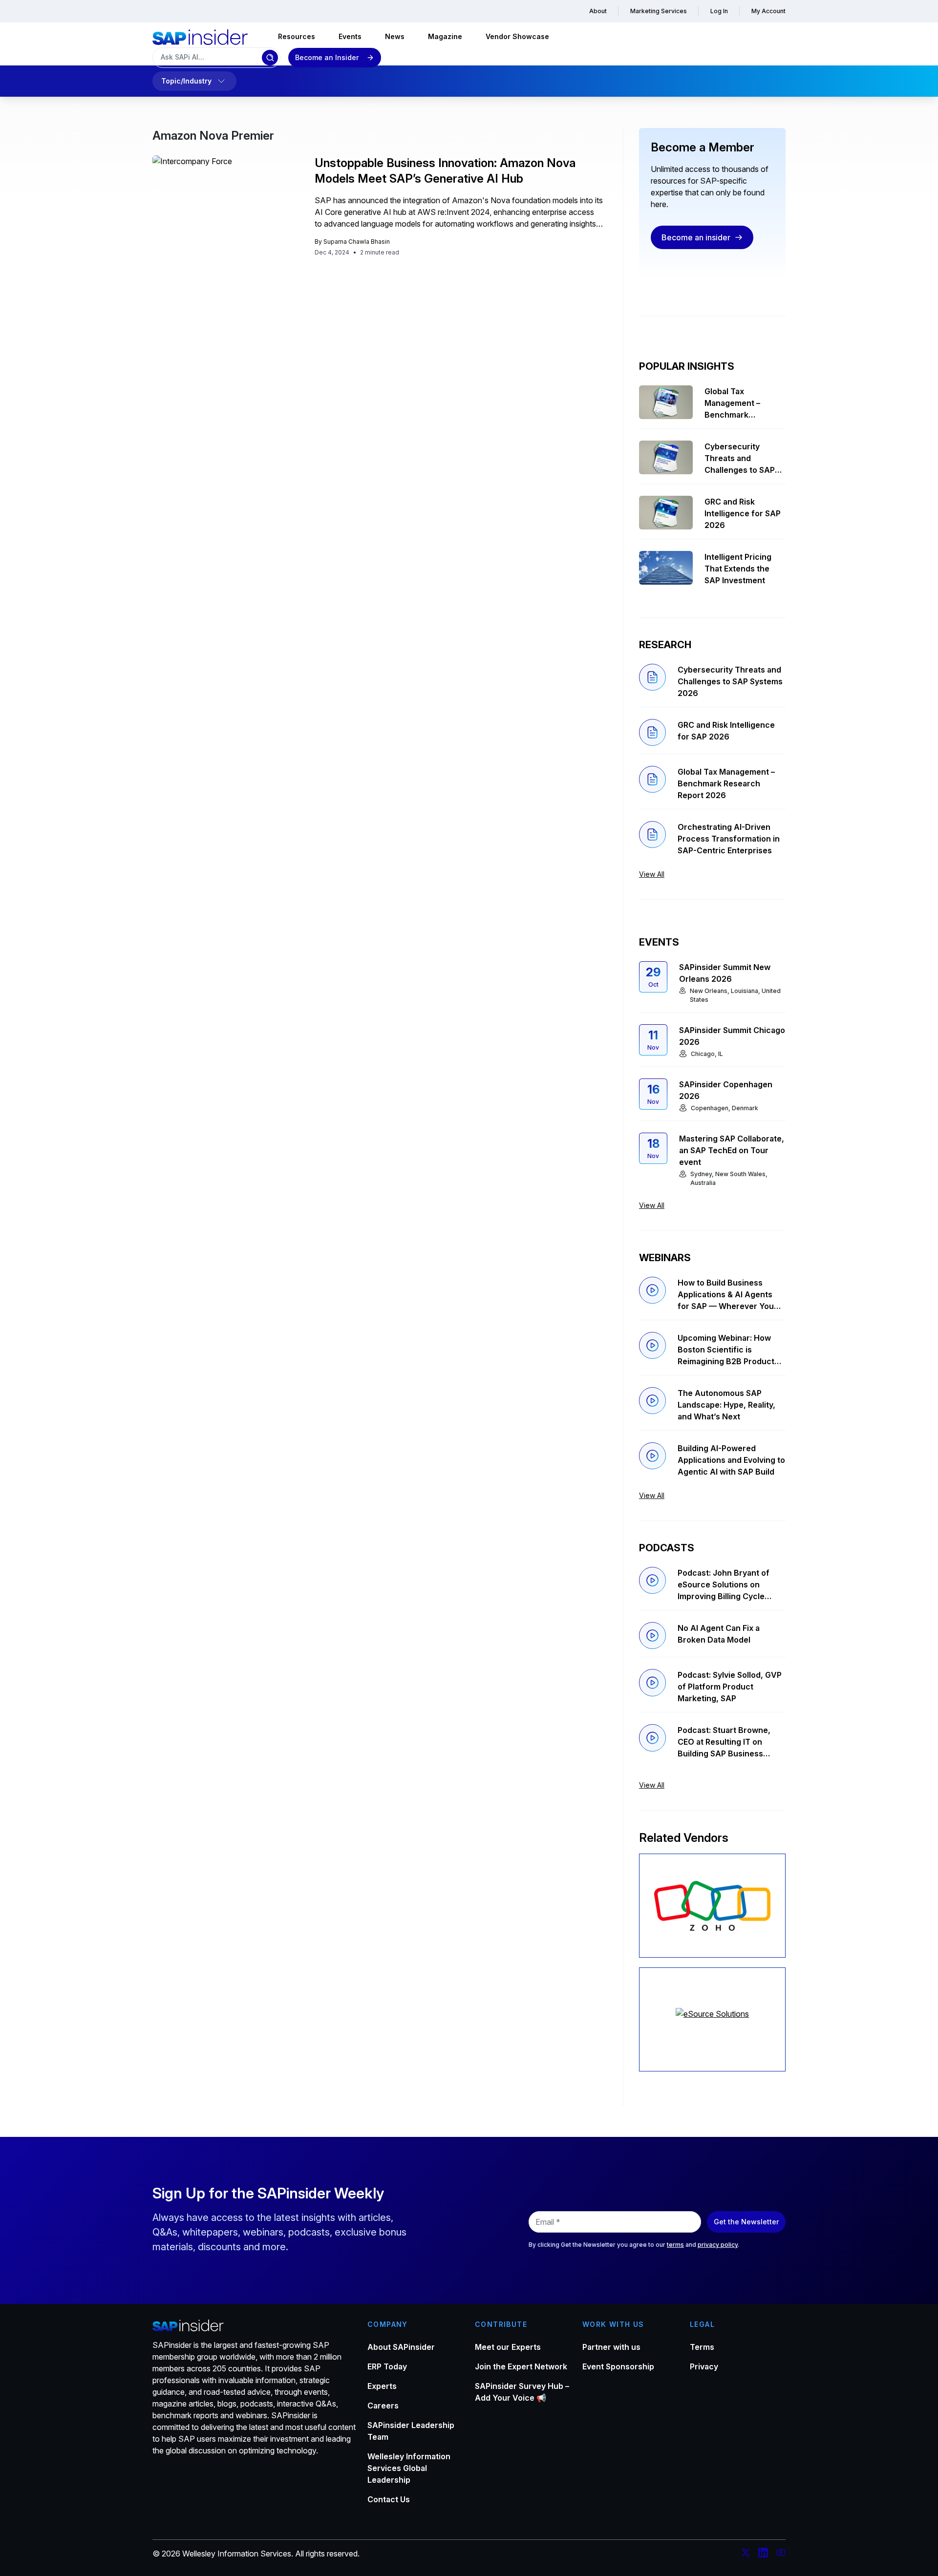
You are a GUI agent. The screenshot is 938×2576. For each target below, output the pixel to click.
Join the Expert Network (521, 2366)
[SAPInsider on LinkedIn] (763, 2554)
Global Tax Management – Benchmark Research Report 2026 (737, 403)
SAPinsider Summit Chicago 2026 (732, 1036)
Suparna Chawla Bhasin (357, 242)
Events (350, 36)
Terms (702, 2347)
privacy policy (718, 2245)
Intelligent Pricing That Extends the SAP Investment (738, 569)
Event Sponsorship (618, 2366)
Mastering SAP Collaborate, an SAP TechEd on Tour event (732, 1150)
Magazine (445, 36)
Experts (382, 2386)
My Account (768, 11)
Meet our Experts (508, 2347)
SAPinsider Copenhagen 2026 (726, 1090)
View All (652, 874)
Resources (297, 36)
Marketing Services (659, 11)
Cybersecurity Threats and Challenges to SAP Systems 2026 (740, 459)
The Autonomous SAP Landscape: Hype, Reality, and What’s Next (726, 1405)
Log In (719, 11)
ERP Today (387, 2366)
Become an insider (696, 237)
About (598, 11)
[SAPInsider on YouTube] (781, 2554)
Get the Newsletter (746, 2222)
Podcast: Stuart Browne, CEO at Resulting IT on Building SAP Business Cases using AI (724, 1742)
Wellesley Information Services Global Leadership (409, 2468)
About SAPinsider (401, 2347)
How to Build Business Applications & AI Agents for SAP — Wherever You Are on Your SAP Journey (726, 1295)
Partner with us (611, 2347)
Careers (383, 2406)
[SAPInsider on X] (746, 2554)
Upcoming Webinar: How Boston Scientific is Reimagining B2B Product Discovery (726, 1350)
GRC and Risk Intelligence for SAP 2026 (743, 513)
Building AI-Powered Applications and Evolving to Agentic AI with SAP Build (731, 1460)
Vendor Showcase (517, 36)
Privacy (704, 2366)
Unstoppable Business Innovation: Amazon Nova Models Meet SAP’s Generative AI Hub (445, 171)
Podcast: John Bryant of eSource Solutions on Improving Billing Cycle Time (724, 1585)
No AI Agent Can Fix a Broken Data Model (719, 1634)
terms (675, 2245)
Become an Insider (327, 57)
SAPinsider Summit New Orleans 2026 (725, 973)
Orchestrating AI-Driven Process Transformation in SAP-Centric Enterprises (729, 839)
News (395, 36)
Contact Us (389, 2499)
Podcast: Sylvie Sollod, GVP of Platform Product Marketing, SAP (730, 1687)
